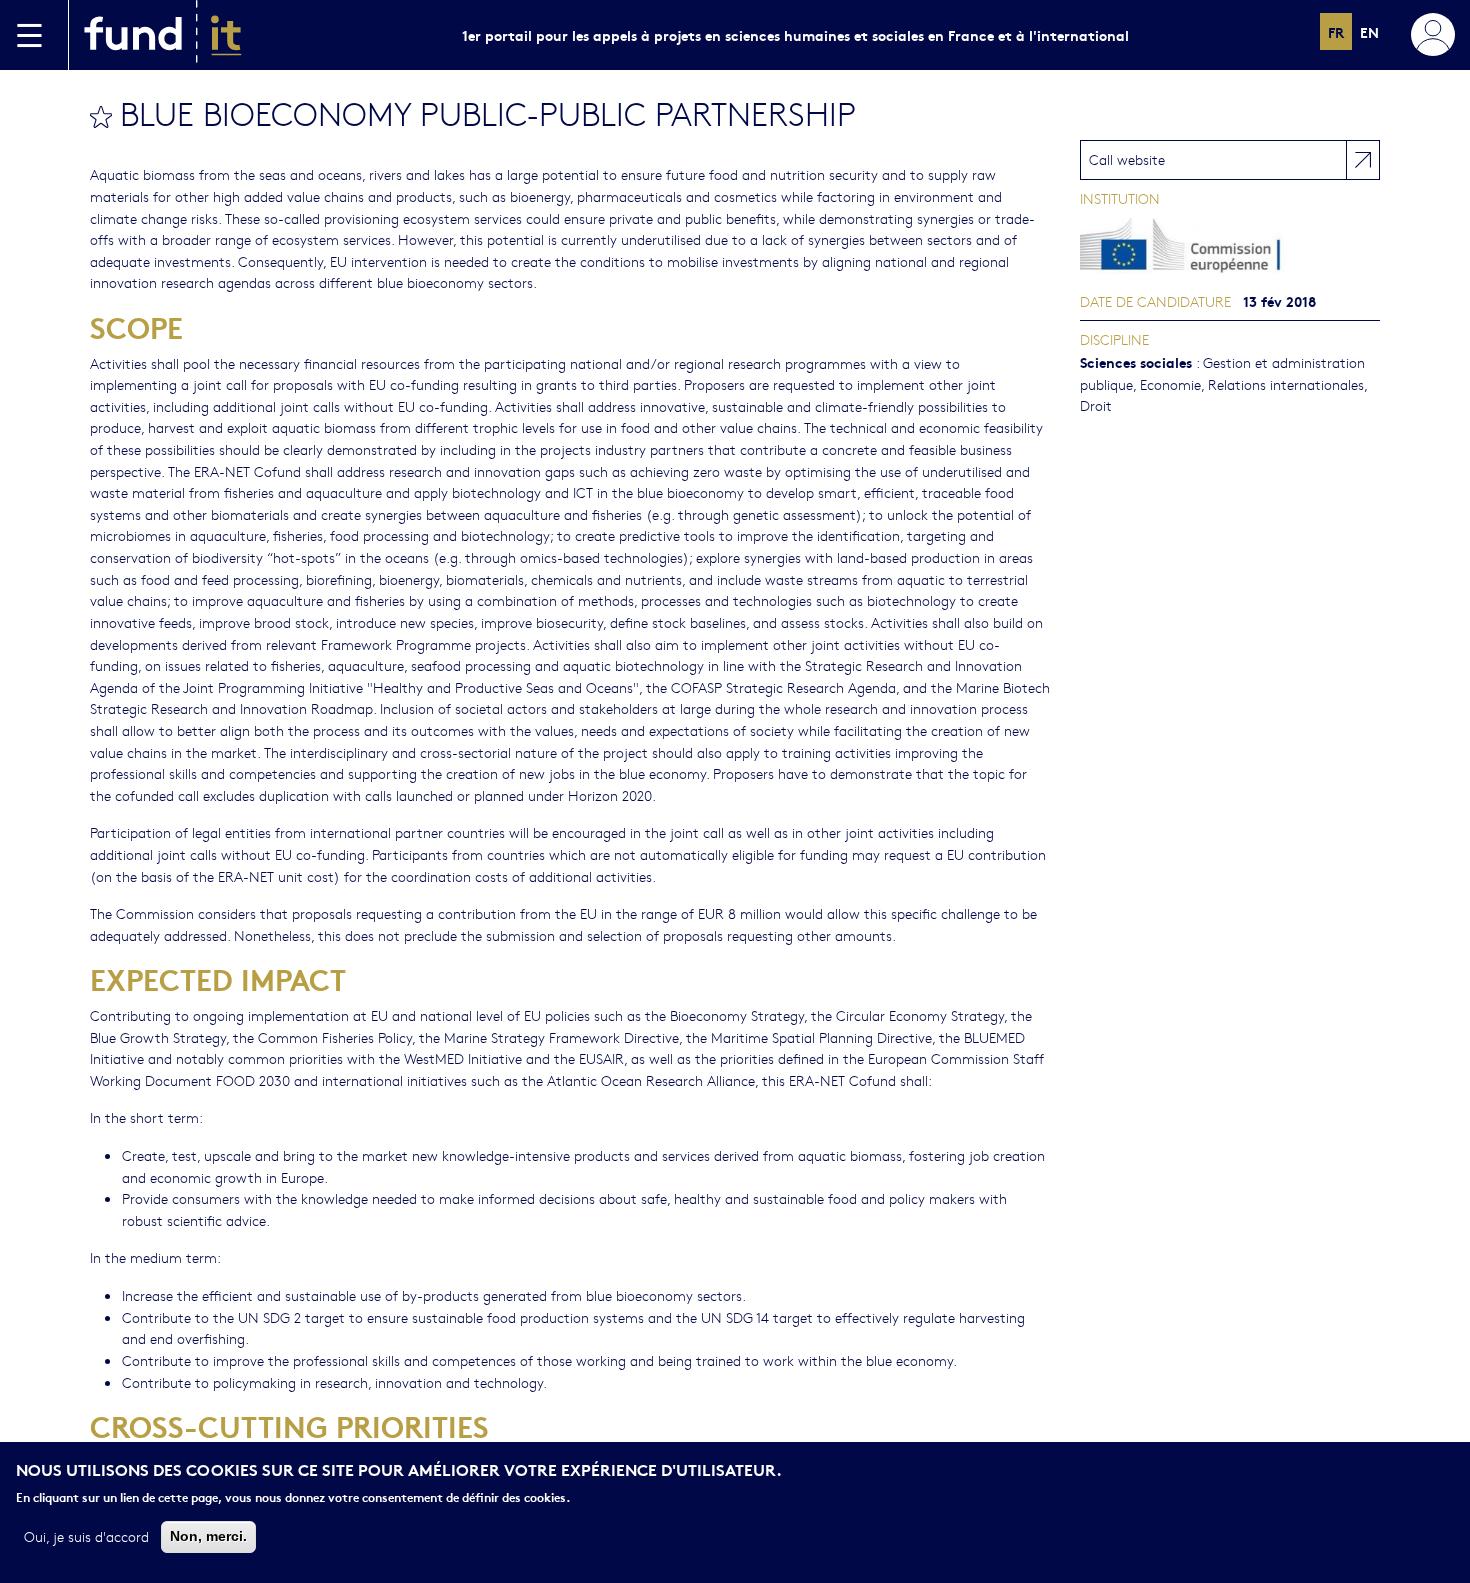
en (1369, 31)
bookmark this (101, 117)
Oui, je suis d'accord (86, 1536)
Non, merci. (208, 1536)
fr (1336, 31)
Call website (1127, 159)
